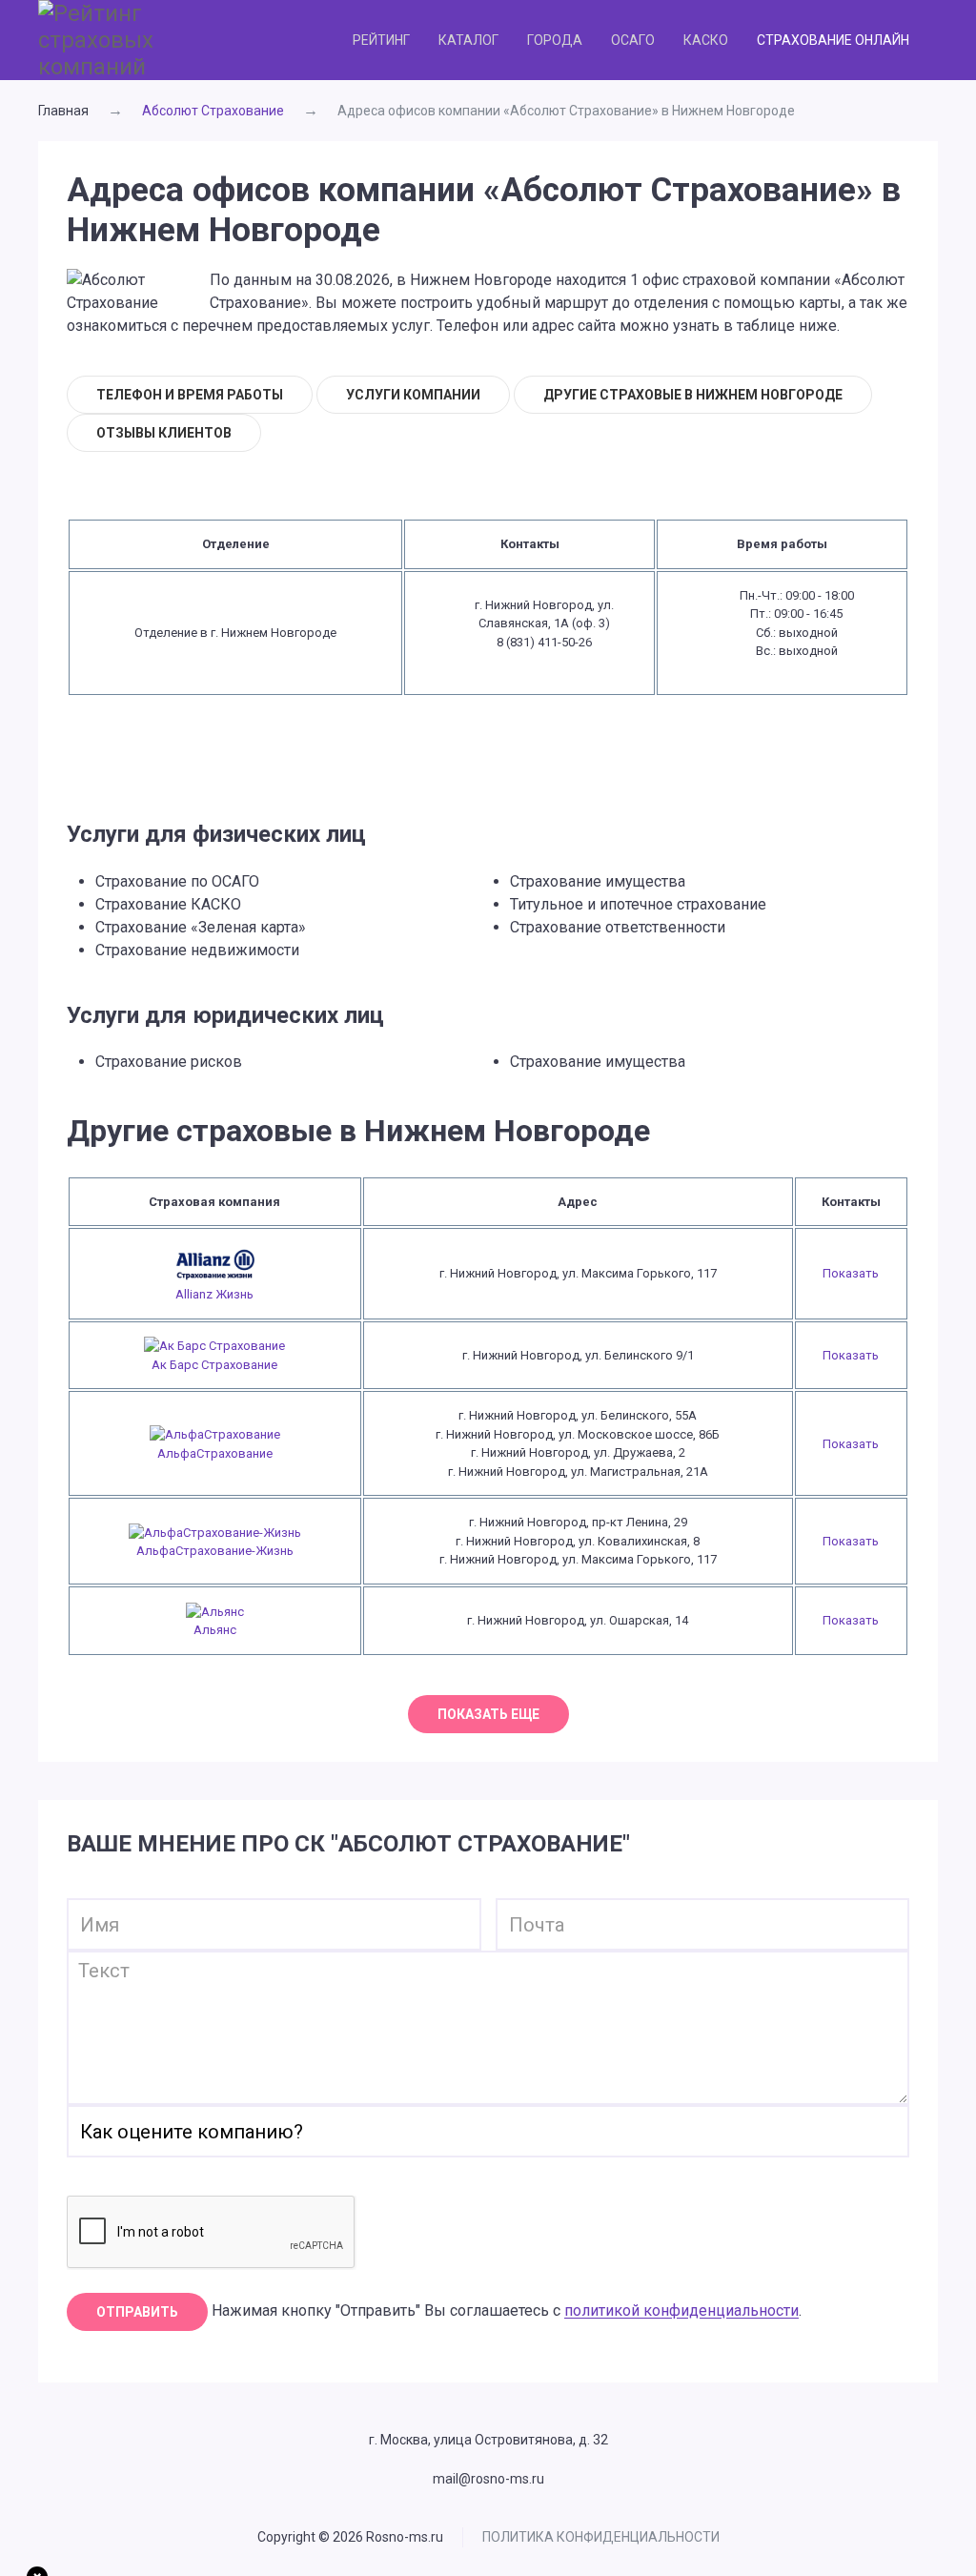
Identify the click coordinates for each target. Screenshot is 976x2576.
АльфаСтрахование (215, 1453)
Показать (851, 1273)
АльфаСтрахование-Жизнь (215, 1551)
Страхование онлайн (833, 40)
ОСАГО (633, 40)
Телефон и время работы (190, 395)
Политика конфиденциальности (601, 2537)
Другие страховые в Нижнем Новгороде (693, 395)
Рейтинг (381, 40)
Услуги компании (413, 395)
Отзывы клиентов (164, 433)
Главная (63, 111)
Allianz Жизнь (214, 1294)
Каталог (468, 40)
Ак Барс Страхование (214, 1365)
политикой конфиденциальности (681, 2311)
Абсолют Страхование (213, 111)
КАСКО (706, 40)
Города (555, 40)
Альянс (215, 1630)
